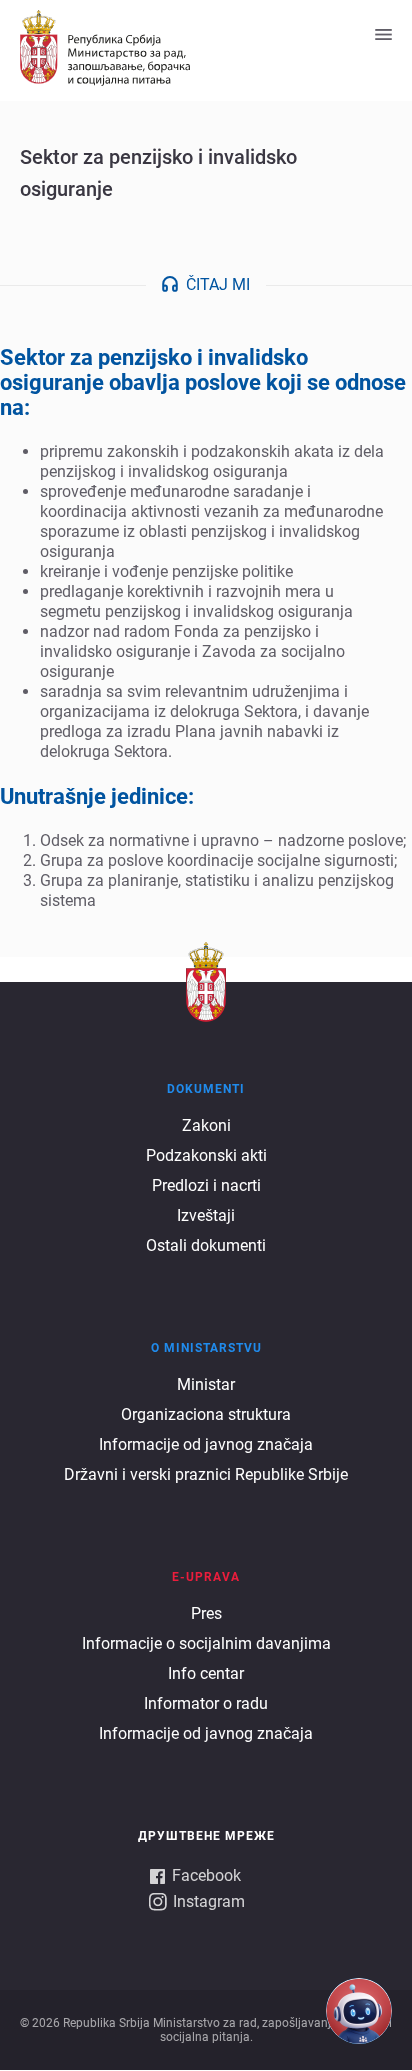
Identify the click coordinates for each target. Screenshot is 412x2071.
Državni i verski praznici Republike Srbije (206, 1474)
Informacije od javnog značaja (206, 1444)
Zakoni (206, 1125)
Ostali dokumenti (206, 1245)
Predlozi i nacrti (206, 1185)
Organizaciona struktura (206, 1414)
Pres (206, 1613)
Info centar (206, 1673)
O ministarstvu (206, 1348)
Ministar (206, 1384)
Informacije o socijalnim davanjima (206, 1643)
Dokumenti (206, 1089)
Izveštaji (206, 1215)
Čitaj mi (218, 284)
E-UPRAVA (206, 1577)
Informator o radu (206, 1703)
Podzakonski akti (206, 1155)
